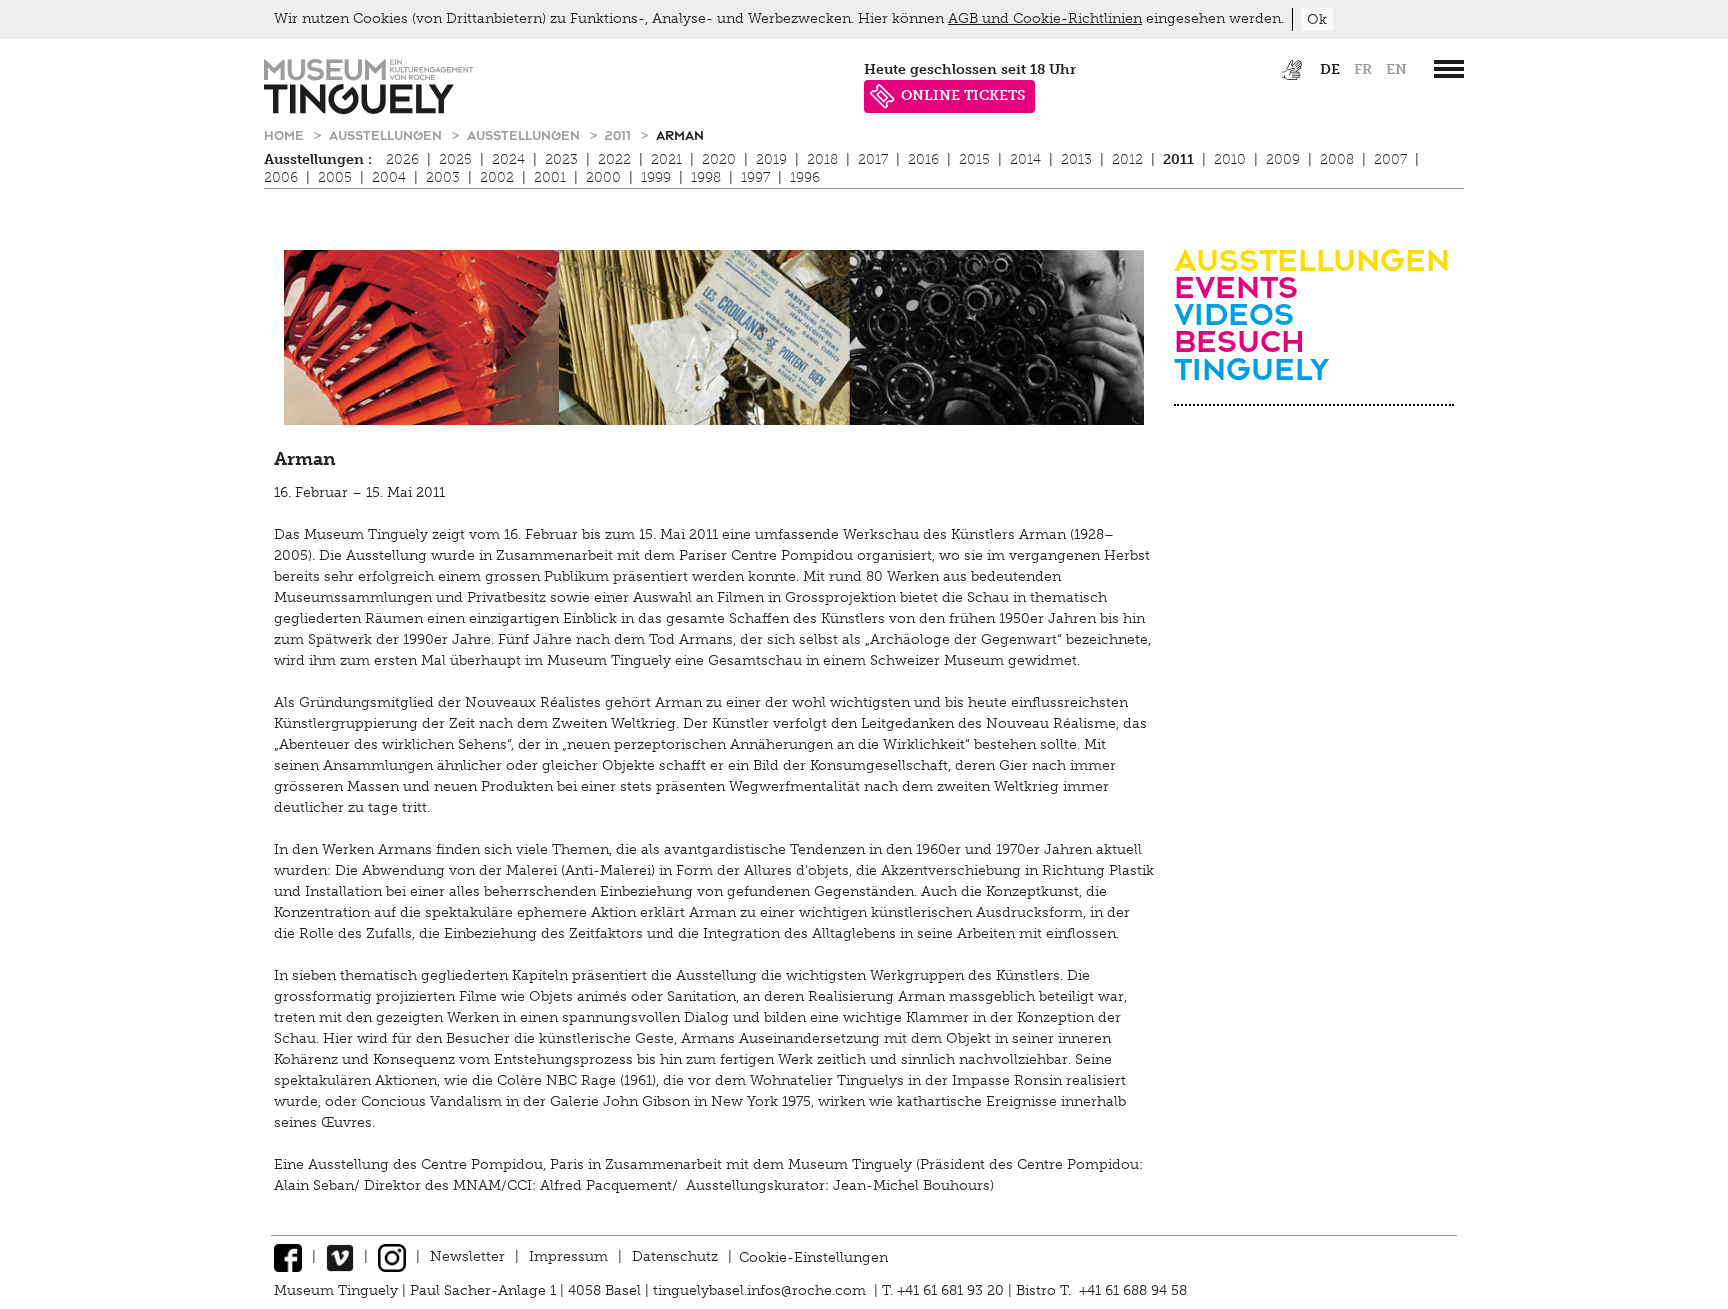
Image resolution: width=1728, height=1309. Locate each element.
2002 (497, 177)
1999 (656, 177)
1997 (755, 177)
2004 (389, 177)
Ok (1317, 19)
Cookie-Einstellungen (813, 1256)
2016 (923, 159)
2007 (1390, 159)
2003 (443, 177)
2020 (719, 159)
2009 (1283, 159)
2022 (614, 159)
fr (1363, 69)
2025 (455, 159)
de (1330, 69)
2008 (1337, 159)
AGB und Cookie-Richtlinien (1045, 18)
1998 (706, 177)
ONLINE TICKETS (963, 95)
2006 (281, 177)
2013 (1076, 159)
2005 (335, 177)
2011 (620, 134)
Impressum (568, 1256)
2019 (771, 159)
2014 (1025, 159)
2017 (873, 159)
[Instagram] (392, 1256)
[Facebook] (288, 1256)
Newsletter (467, 1256)
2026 (402, 159)
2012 (1127, 159)
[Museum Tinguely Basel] (368, 109)
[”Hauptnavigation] (1449, 69)
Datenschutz (675, 1256)
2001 (550, 177)
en (1396, 69)
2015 (974, 159)
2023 (561, 159)
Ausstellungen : (318, 159)
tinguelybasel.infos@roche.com (761, 1290)
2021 (666, 159)
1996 (805, 177)
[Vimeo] (340, 1256)
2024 (508, 159)
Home (286, 134)
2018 (822, 159)
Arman (680, 134)
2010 (1230, 159)
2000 (603, 177)
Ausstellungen (387, 134)
